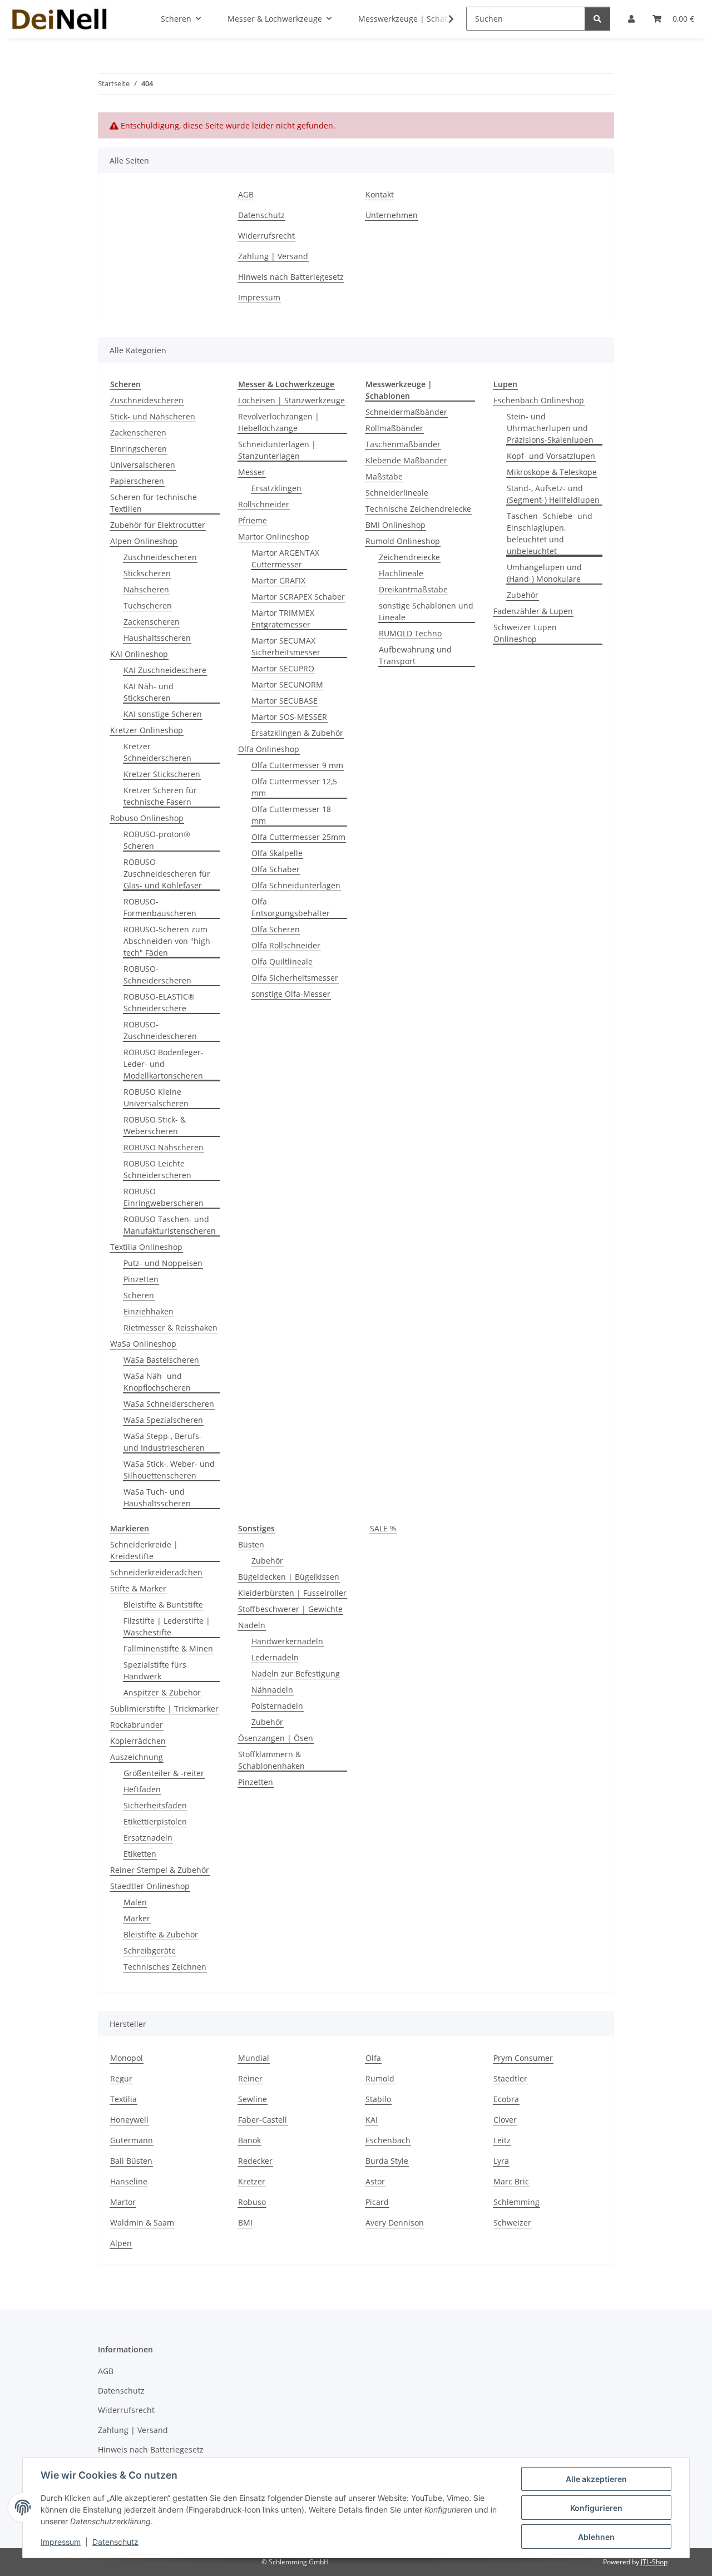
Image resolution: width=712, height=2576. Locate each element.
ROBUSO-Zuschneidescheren (160, 1030)
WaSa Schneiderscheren (169, 1404)
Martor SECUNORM (287, 684)
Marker (137, 1918)
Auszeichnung (137, 1757)
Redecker (255, 2161)
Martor (123, 2202)
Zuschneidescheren (147, 400)
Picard (377, 2202)
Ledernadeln (275, 1657)
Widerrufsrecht (266, 236)
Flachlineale (401, 573)
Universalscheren (143, 465)
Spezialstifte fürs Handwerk (155, 1670)
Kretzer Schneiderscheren (157, 752)
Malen (135, 1902)
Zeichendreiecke (409, 557)
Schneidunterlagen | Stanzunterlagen (277, 450)
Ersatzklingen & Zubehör (297, 733)
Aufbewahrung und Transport (415, 655)
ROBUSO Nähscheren (164, 1147)
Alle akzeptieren (596, 2479)
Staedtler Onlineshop (150, 1886)
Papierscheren (137, 481)
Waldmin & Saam (142, 2223)
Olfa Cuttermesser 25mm (298, 837)
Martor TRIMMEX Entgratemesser (283, 619)
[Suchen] (597, 19)
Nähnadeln (272, 1690)
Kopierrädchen (138, 1741)
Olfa (373, 2058)
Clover (505, 2120)
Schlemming (516, 2202)
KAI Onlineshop (139, 654)
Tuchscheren (148, 605)
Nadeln (252, 1625)
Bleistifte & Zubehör (161, 1934)
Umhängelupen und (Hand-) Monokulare (544, 573)
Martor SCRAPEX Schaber (298, 597)
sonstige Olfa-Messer (291, 994)
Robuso (252, 2202)
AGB (246, 194)
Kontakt (380, 194)
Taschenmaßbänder (403, 444)
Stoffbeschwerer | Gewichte (290, 1609)
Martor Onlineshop (274, 537)
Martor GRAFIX (278, 580)
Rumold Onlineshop (403, 541)
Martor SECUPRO (283, 668)
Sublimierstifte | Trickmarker (164, 1709)
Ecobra (506, 2099)
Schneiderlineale (397, 493)
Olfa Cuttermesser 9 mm (297, 765)
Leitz (502, 2140)
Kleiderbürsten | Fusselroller (292, 1593)
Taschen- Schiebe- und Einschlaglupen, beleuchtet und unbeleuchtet (550, 533)
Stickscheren (147, 573)
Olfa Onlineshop (269, 749)
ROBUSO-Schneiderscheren (157, 975)
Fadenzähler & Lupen (533, 611)
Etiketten (140, 1854)
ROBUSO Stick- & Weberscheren (155, 1125)
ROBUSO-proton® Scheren (157, 840)
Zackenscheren (138, 432)
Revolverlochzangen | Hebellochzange (279, 422)
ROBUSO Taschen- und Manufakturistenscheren (170, 1225)
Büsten (251, 1544)
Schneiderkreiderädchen (156, 1572)
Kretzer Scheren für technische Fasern (160, 796)
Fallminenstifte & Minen (168, 1648)
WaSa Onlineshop (143, 1344)
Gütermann (132, 2140)
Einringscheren (139, 449)
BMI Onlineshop (395, 525)
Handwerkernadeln (287, 1641)
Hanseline (129, 2181)
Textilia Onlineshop (146, 1247)
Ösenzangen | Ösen (276, 1738)
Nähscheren (146, 589)
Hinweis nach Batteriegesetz (291, 277)
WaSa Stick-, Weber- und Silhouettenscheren (169, 1470)
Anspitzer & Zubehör (162, 1692)
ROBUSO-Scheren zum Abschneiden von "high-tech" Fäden (168, 941)
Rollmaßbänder (394, 428)
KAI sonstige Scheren (163, 714)
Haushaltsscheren (157, 638)
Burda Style (387, 2161)
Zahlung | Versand (273, 256)
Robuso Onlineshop (147, 818)
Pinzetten (141, 1279)
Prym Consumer (523, 2058)
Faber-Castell (263, 2120)
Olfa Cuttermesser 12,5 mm (294, 787)
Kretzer (252, 2181)
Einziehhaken (149, 1311)
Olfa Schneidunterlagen (296, 885)
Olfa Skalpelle (277, 853)
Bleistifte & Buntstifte (163, 1605)
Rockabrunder (137, 1725)
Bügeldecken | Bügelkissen (289, 1577)
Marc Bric (511, 2181)
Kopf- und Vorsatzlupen (551, 456)
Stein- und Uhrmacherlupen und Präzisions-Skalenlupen (550, 428)
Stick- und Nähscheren (153, 416)
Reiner (250, 2078)
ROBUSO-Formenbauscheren (160, 907)
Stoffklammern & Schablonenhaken (271, 1760)
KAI (372, 2120)
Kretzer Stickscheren (162, 774)
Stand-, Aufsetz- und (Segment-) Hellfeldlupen (553, 494)
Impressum (61, 2542)
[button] (444, 19)
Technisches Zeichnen (165, 1967)
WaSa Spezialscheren (163, 1420)
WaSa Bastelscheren (161, 1360)
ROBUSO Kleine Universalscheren (156, 1097)
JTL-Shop (654, 2562)
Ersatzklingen (276, 488)
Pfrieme (253, 520)
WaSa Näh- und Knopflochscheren (157, 1382)
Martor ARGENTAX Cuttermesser (285, 558)
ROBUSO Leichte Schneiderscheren (157, 1169)
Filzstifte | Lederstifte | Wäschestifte (167, 1626)
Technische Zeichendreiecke (418, 509)
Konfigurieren (596, 2508)
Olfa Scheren (276, 929)
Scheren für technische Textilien (154, 503)
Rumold (380, 2078)
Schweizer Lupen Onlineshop (525, 633)
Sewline (253, 2099)
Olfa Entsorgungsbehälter (291, 907)
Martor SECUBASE (285, 701)
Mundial (254, 2058)
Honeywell (129, 2120)
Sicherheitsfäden (155, 1805)
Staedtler (510, 2078)
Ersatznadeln (148, 1838)
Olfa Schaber (276, 869)
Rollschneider (264, 504)
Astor (375, 2181)
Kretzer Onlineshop (147, 730)
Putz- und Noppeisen (163, 1263)
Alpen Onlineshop (144, 541)
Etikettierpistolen (155, 1821)
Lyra (501, 2161)
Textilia (123, 2099)
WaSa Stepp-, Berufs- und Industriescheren (164, 1442)
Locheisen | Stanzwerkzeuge (291, 400)
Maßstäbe (384, 476)
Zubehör (523, 595)
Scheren (139, 1295)
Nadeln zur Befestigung (296, 1673)
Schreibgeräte (150, 1950)
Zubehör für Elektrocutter (158, 525)
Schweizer (512, 2223)
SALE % (383, 1528)
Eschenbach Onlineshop (539, 400)
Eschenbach (388, 2140)
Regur (121, 2078)
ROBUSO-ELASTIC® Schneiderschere (159, 1002)
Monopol (127, 2058)
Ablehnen (596, 2537)
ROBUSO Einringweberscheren (164, 1197)
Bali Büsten (131, 2161)
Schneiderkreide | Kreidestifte (144, 1550)
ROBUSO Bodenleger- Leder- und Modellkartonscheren (164, 1064)
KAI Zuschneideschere (165, 670)
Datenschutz (115, 2542)
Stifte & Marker (138, 1588)
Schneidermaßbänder (406, 412)
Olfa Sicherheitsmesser (295, 978)
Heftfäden (142, 1789)
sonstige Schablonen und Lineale (426, 611)
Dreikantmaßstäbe (413, 589)
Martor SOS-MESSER (289, 717)
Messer (252, 472)
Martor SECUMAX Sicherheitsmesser (286, 646)
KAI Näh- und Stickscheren (149, 692)
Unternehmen (392, 215)
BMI (245, 2223)
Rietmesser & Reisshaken (170, 1327)
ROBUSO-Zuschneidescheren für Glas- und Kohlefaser (167, 874)
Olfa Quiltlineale (282, 961)
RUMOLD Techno (410, 633)
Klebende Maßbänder (406, 460)
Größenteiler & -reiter (164, 1773)
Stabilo (378, 2099)
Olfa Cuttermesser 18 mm (291, 815)
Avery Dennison (395, 2223)
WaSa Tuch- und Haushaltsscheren (157, 1497)
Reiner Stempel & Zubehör (160, 1870)
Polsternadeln (277, 1706)
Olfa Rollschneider (286, 945)
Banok (249, 2140)
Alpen (121, 2243)
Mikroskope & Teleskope (552, 472)
